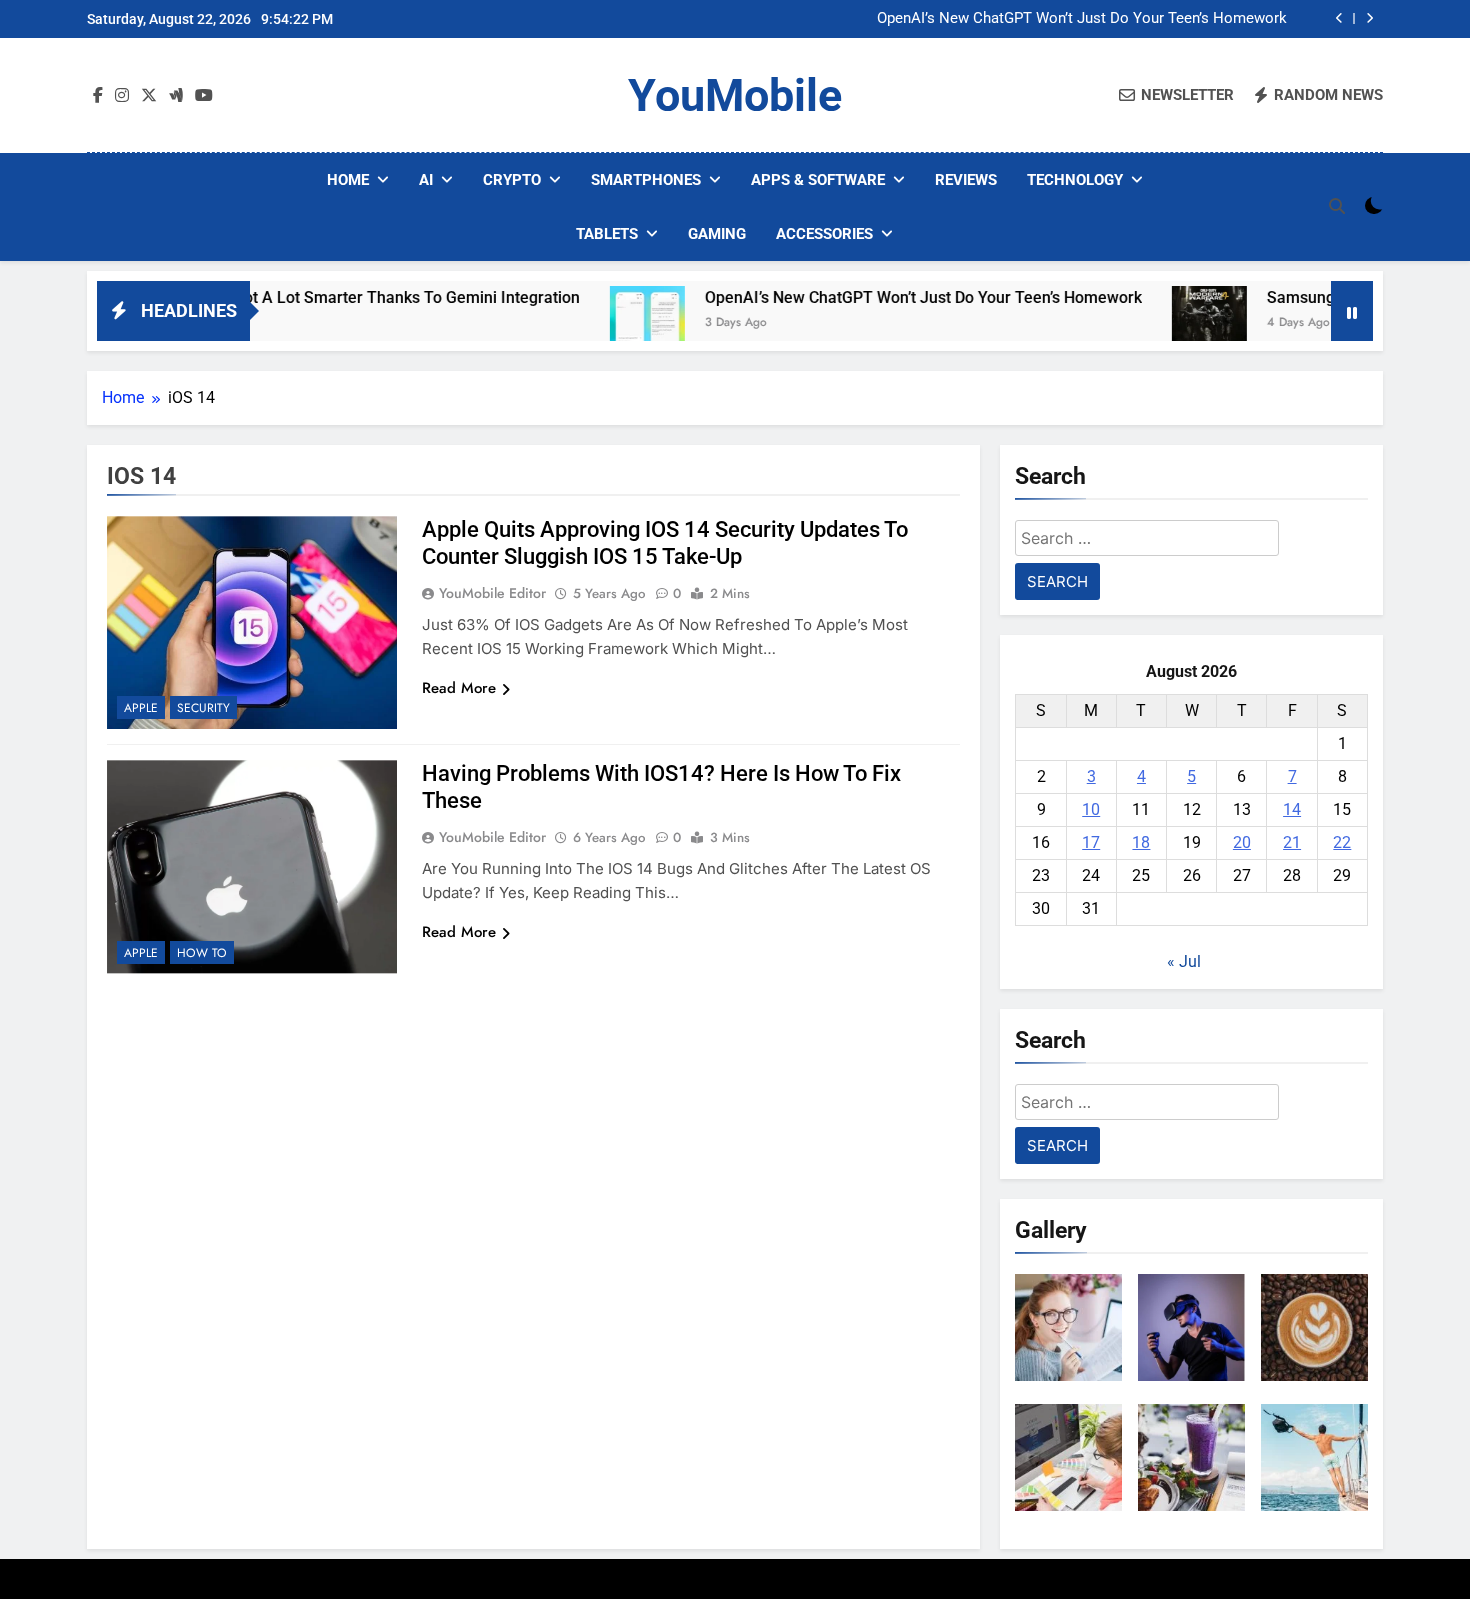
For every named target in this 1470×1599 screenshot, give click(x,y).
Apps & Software (818, 180)
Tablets (607, 234)
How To (202, 953)
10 (1091, 809)
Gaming (717, 234)
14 (1292, 809)
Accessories (824, 234)
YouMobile (735, 95)
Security (203, 708)
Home (348, 180)
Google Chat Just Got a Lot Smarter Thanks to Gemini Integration (286, 297)
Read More (459, 688)
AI (426, 180)
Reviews (966, 180)
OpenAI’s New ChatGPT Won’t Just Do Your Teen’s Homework (1082, 19)
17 (1091, 842)
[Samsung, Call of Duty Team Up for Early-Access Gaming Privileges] (1152, 323)
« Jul (1184, 961)
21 (1292, 842)
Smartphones (646, 180)
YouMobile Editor (492, 593)
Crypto (512, 180)
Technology (1075, 180)
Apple (141, 708)
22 (1342, 842)
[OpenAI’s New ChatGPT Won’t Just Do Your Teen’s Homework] (590, 323)
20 (1242, 842)
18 (1141, 842)
